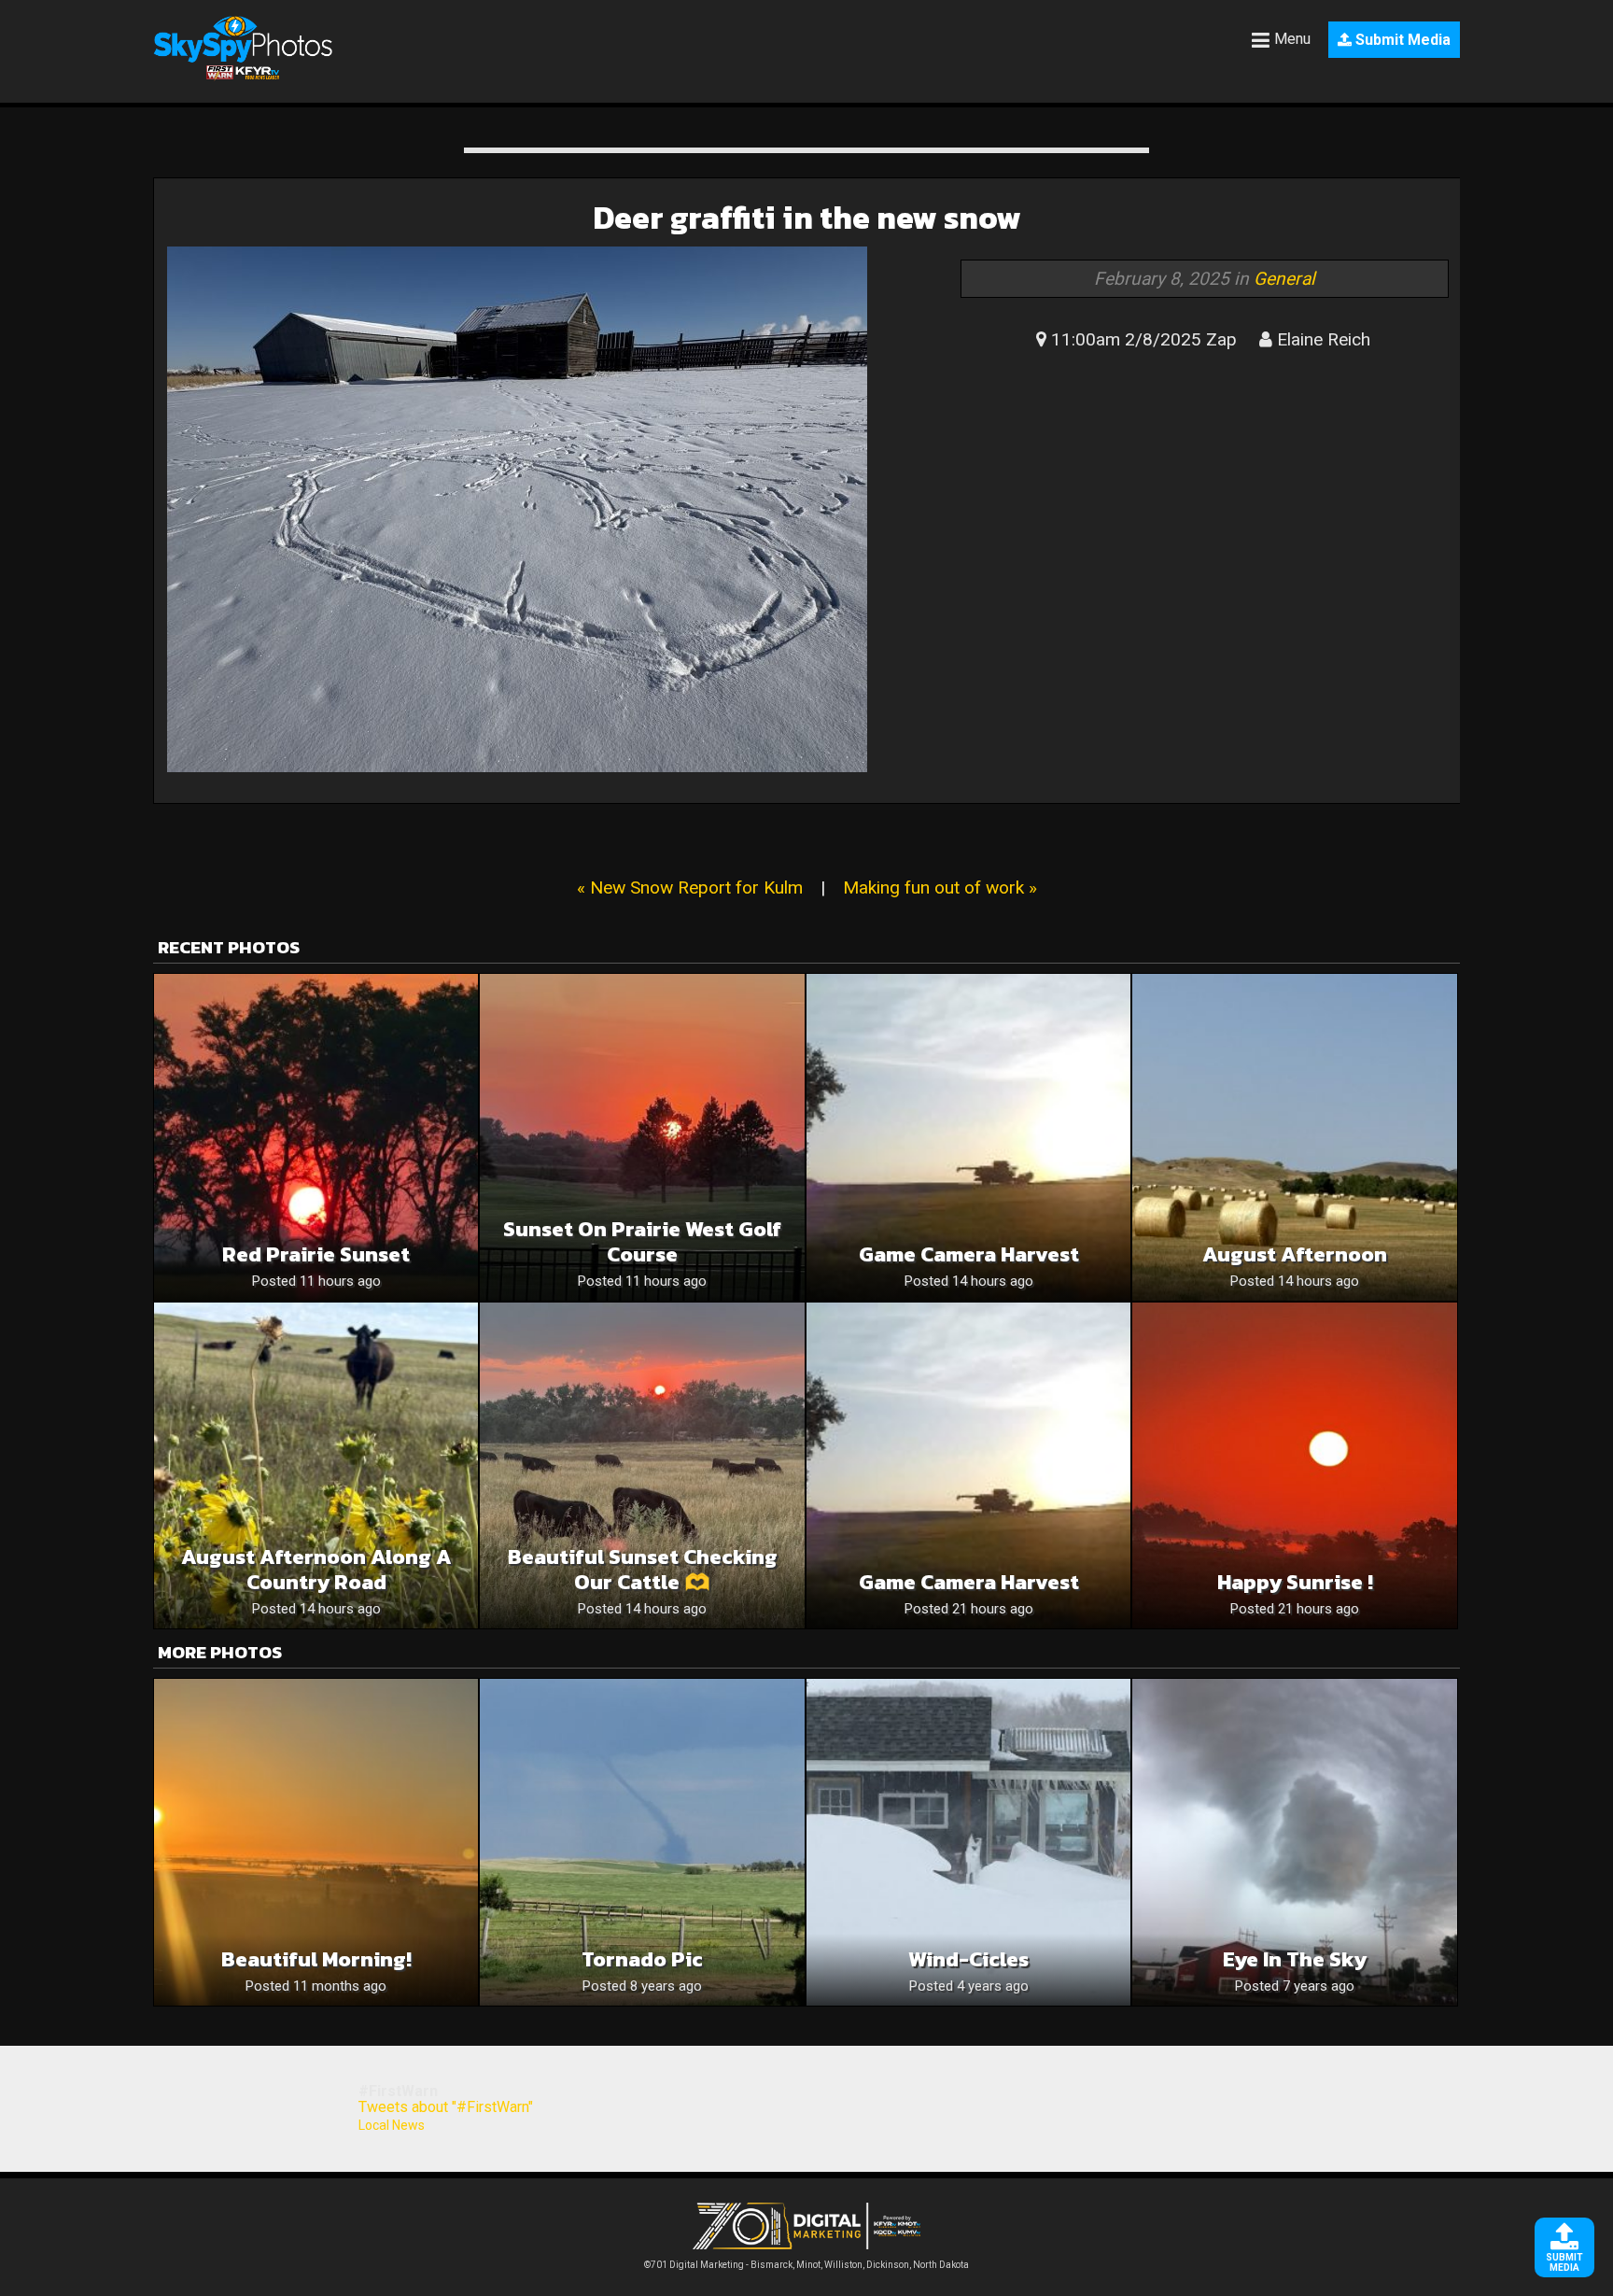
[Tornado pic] (642, 1842)
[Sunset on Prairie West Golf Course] (642, 1137)
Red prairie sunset (316, 1254)
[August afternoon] (1294, 1137)
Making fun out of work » (940, 887)
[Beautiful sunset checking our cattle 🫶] (642, 1465)
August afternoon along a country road (316, 1570)
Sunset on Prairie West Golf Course (642, 1242)
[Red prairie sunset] (316, 1137)
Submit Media (1401, 40)
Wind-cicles (968, 1959)
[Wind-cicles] (968, 1842)
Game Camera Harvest (969, 1254)
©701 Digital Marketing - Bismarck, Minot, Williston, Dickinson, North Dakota (806, 2265)
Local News (392, 2125)
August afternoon (1295, 1254)
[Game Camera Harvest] (968, 1137)
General (1284, 279)
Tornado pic (642, 1959)
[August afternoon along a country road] (316, 1465)
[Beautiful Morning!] (316, 1842)
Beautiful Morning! (316, 1959)
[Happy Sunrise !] (1294, 1465)
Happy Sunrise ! (1295, 1582)
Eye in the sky (1295, 1959)
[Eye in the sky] (1294, 1842)
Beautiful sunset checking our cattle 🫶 (643, 1570)
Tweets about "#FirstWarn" (446, 2107)
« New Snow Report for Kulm (690, 887)
